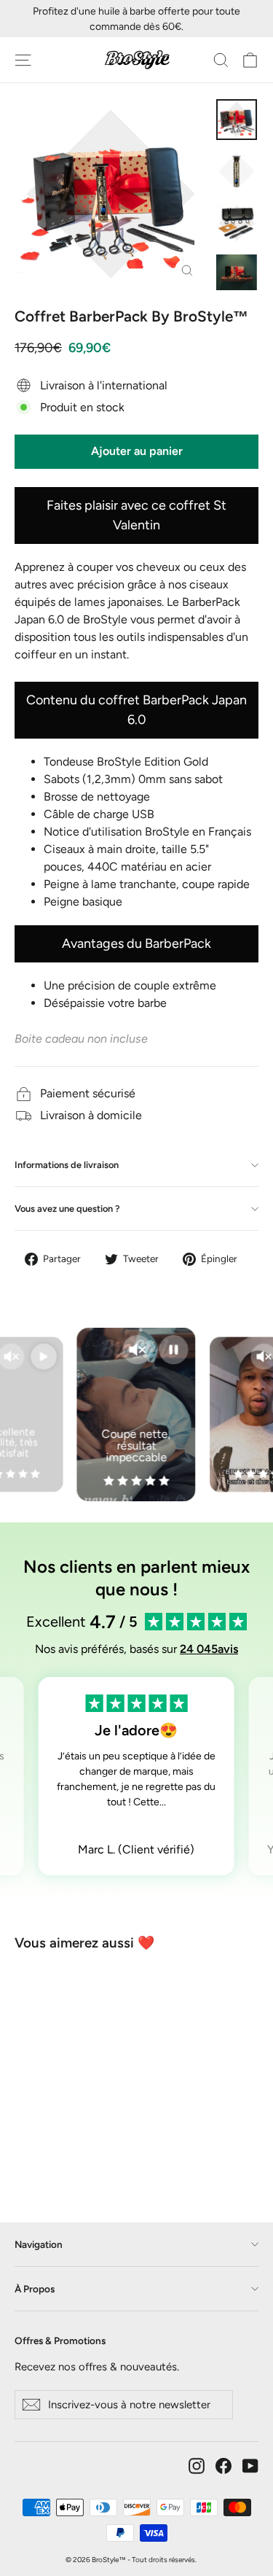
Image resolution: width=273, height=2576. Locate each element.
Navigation (39, 2244)
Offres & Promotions (60, 2340)
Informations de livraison (67, 1165)
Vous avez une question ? (67, 1209)
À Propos (35, 2289)
